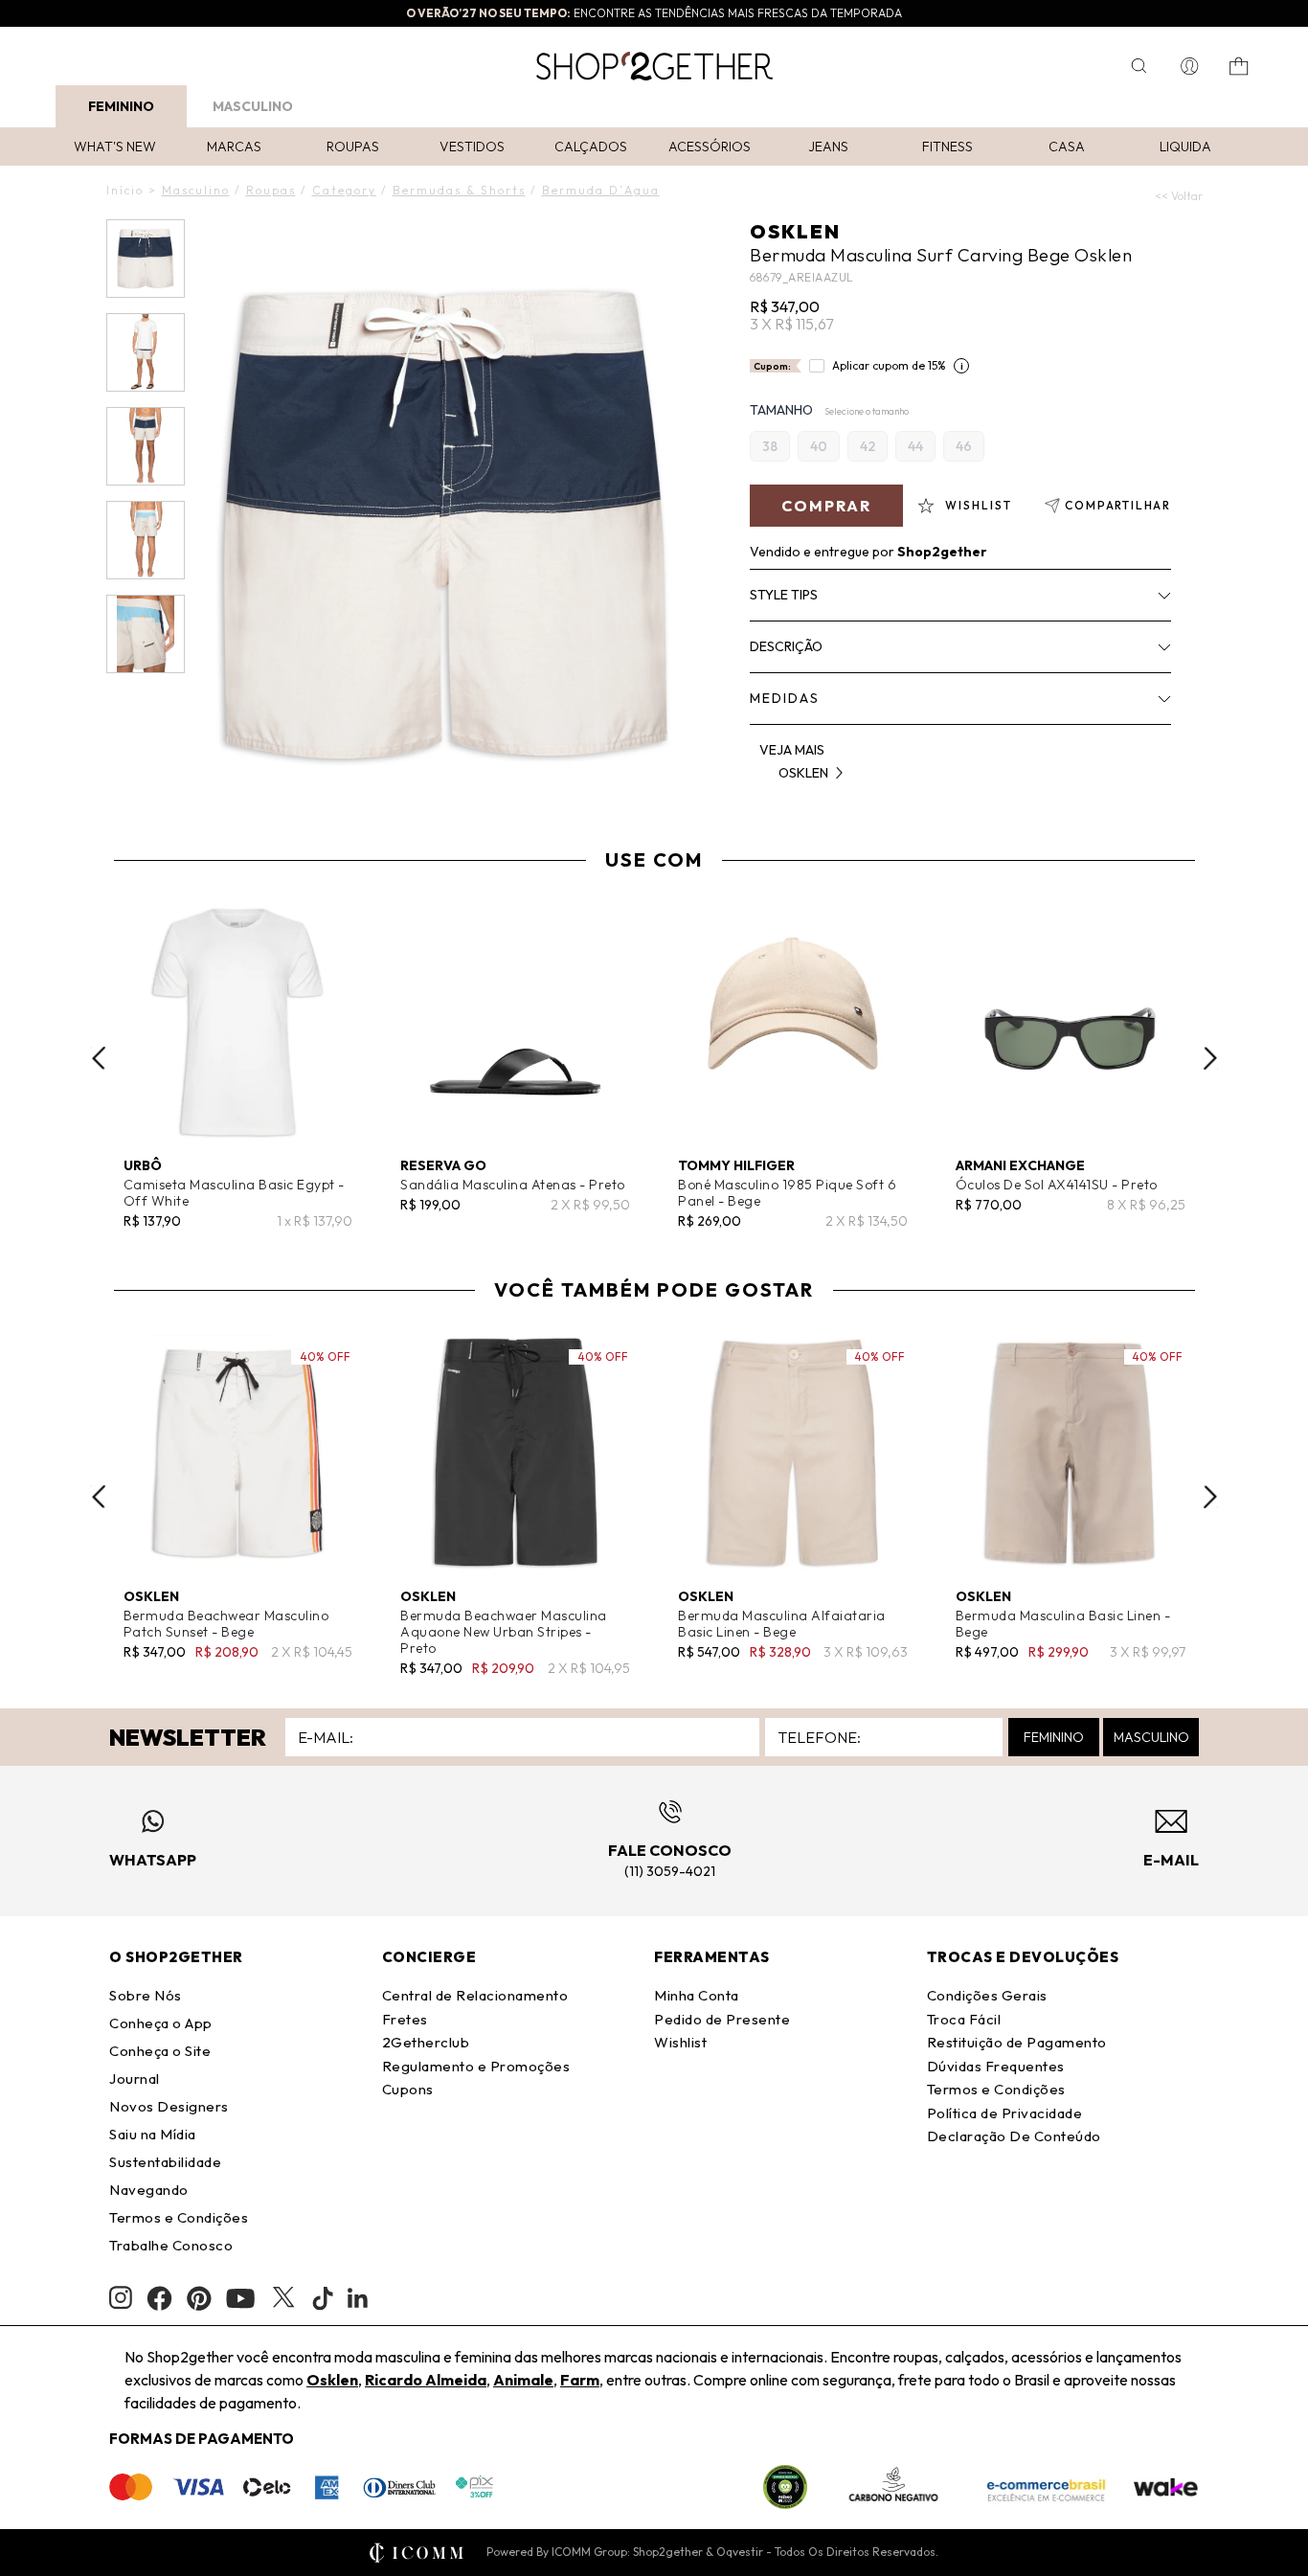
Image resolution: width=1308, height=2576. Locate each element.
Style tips (784, 595)
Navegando (149, 2190)
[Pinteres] (199, 2298)
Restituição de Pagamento (1017, 2042)
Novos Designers (169, 2106)
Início (125, 190)
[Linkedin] (358, 2298)
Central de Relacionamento (475, 1995)
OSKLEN (795, 231)
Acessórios (710, 147)
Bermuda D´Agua (601, 190)
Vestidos (472, 147)
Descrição (786, 646)
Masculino (253, 106)
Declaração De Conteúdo (1014, 2136)
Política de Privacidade (1005, 2113)
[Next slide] (1210, 1058)
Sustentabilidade (165, 2162)
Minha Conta (697, 1995)
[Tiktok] (323, 2298)
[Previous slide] (99, 1058)
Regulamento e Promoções (476, 2066)
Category (344, 190)
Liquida (1185, 147)
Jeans (828, 147)
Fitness (947, 147)
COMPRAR (826, 506)
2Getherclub (426, 2042)
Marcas (234, 147)
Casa (1067, 147)
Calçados (591, 147)
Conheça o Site (160, 2051)
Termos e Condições (179, 2217)
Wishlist (680, 2042)
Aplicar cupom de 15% (889, 365)
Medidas (785, 698)
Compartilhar (1118, 505)
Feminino (121, 106)
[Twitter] (283, 2298)
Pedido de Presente (722, 2019)
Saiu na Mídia (153, 2134)
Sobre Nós (146, 1995)
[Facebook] (159, 2298)
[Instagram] (121, 2298)
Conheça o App (161, 2023)
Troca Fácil (964, 2019)
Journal (135, 2079)
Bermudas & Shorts (459, 190)
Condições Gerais (987, 1995)
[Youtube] (240, 2298)
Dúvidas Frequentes (996, 2066)
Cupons (408, 2089)
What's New (115, 147)
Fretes (405, 2019)
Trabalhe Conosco (171, 2245)
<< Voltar (1179, 196)
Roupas (353, 147)
